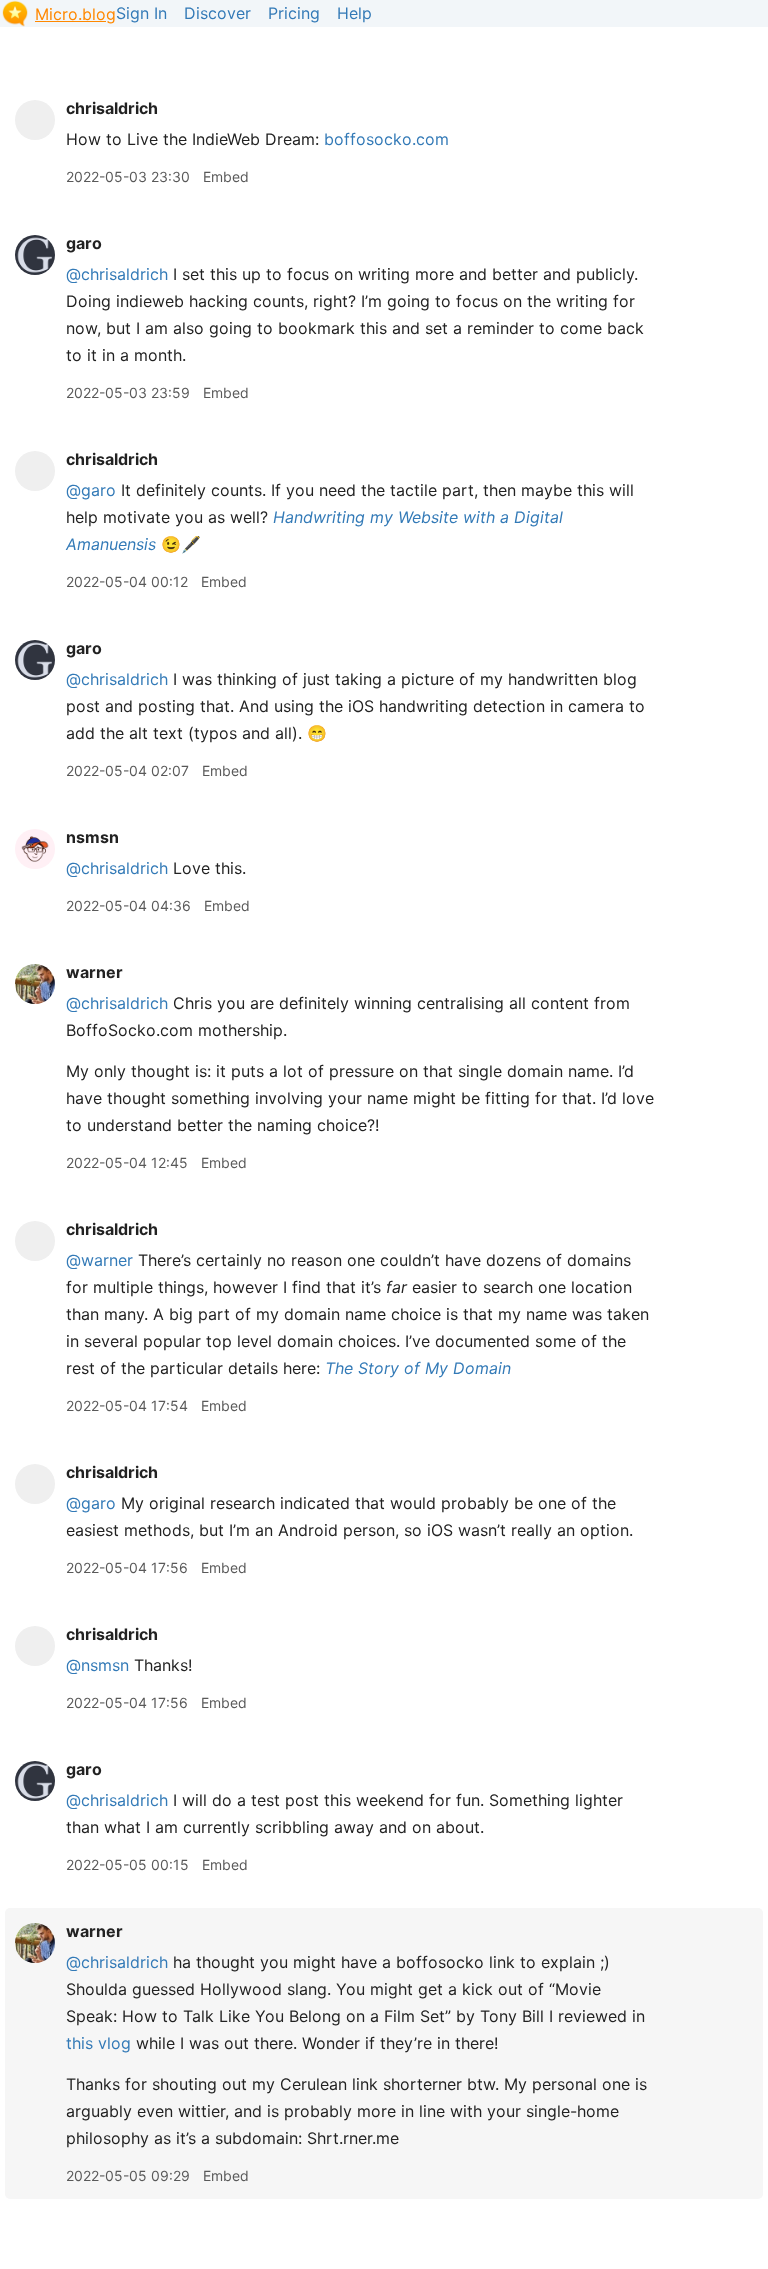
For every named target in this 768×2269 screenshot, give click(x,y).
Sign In (141, 13)
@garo (91, 490)
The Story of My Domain (418, 1368)
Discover (217, 13)
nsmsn (92, 837)
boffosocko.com (386, 139)
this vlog (98, 2043)
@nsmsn (97, 1665)
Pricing (294, 13)
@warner (99, 1260)
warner (94, 972)
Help (354, 13)
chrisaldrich (112, 108)
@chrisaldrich (117, 274)
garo (84, 243)
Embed (226, 176)
